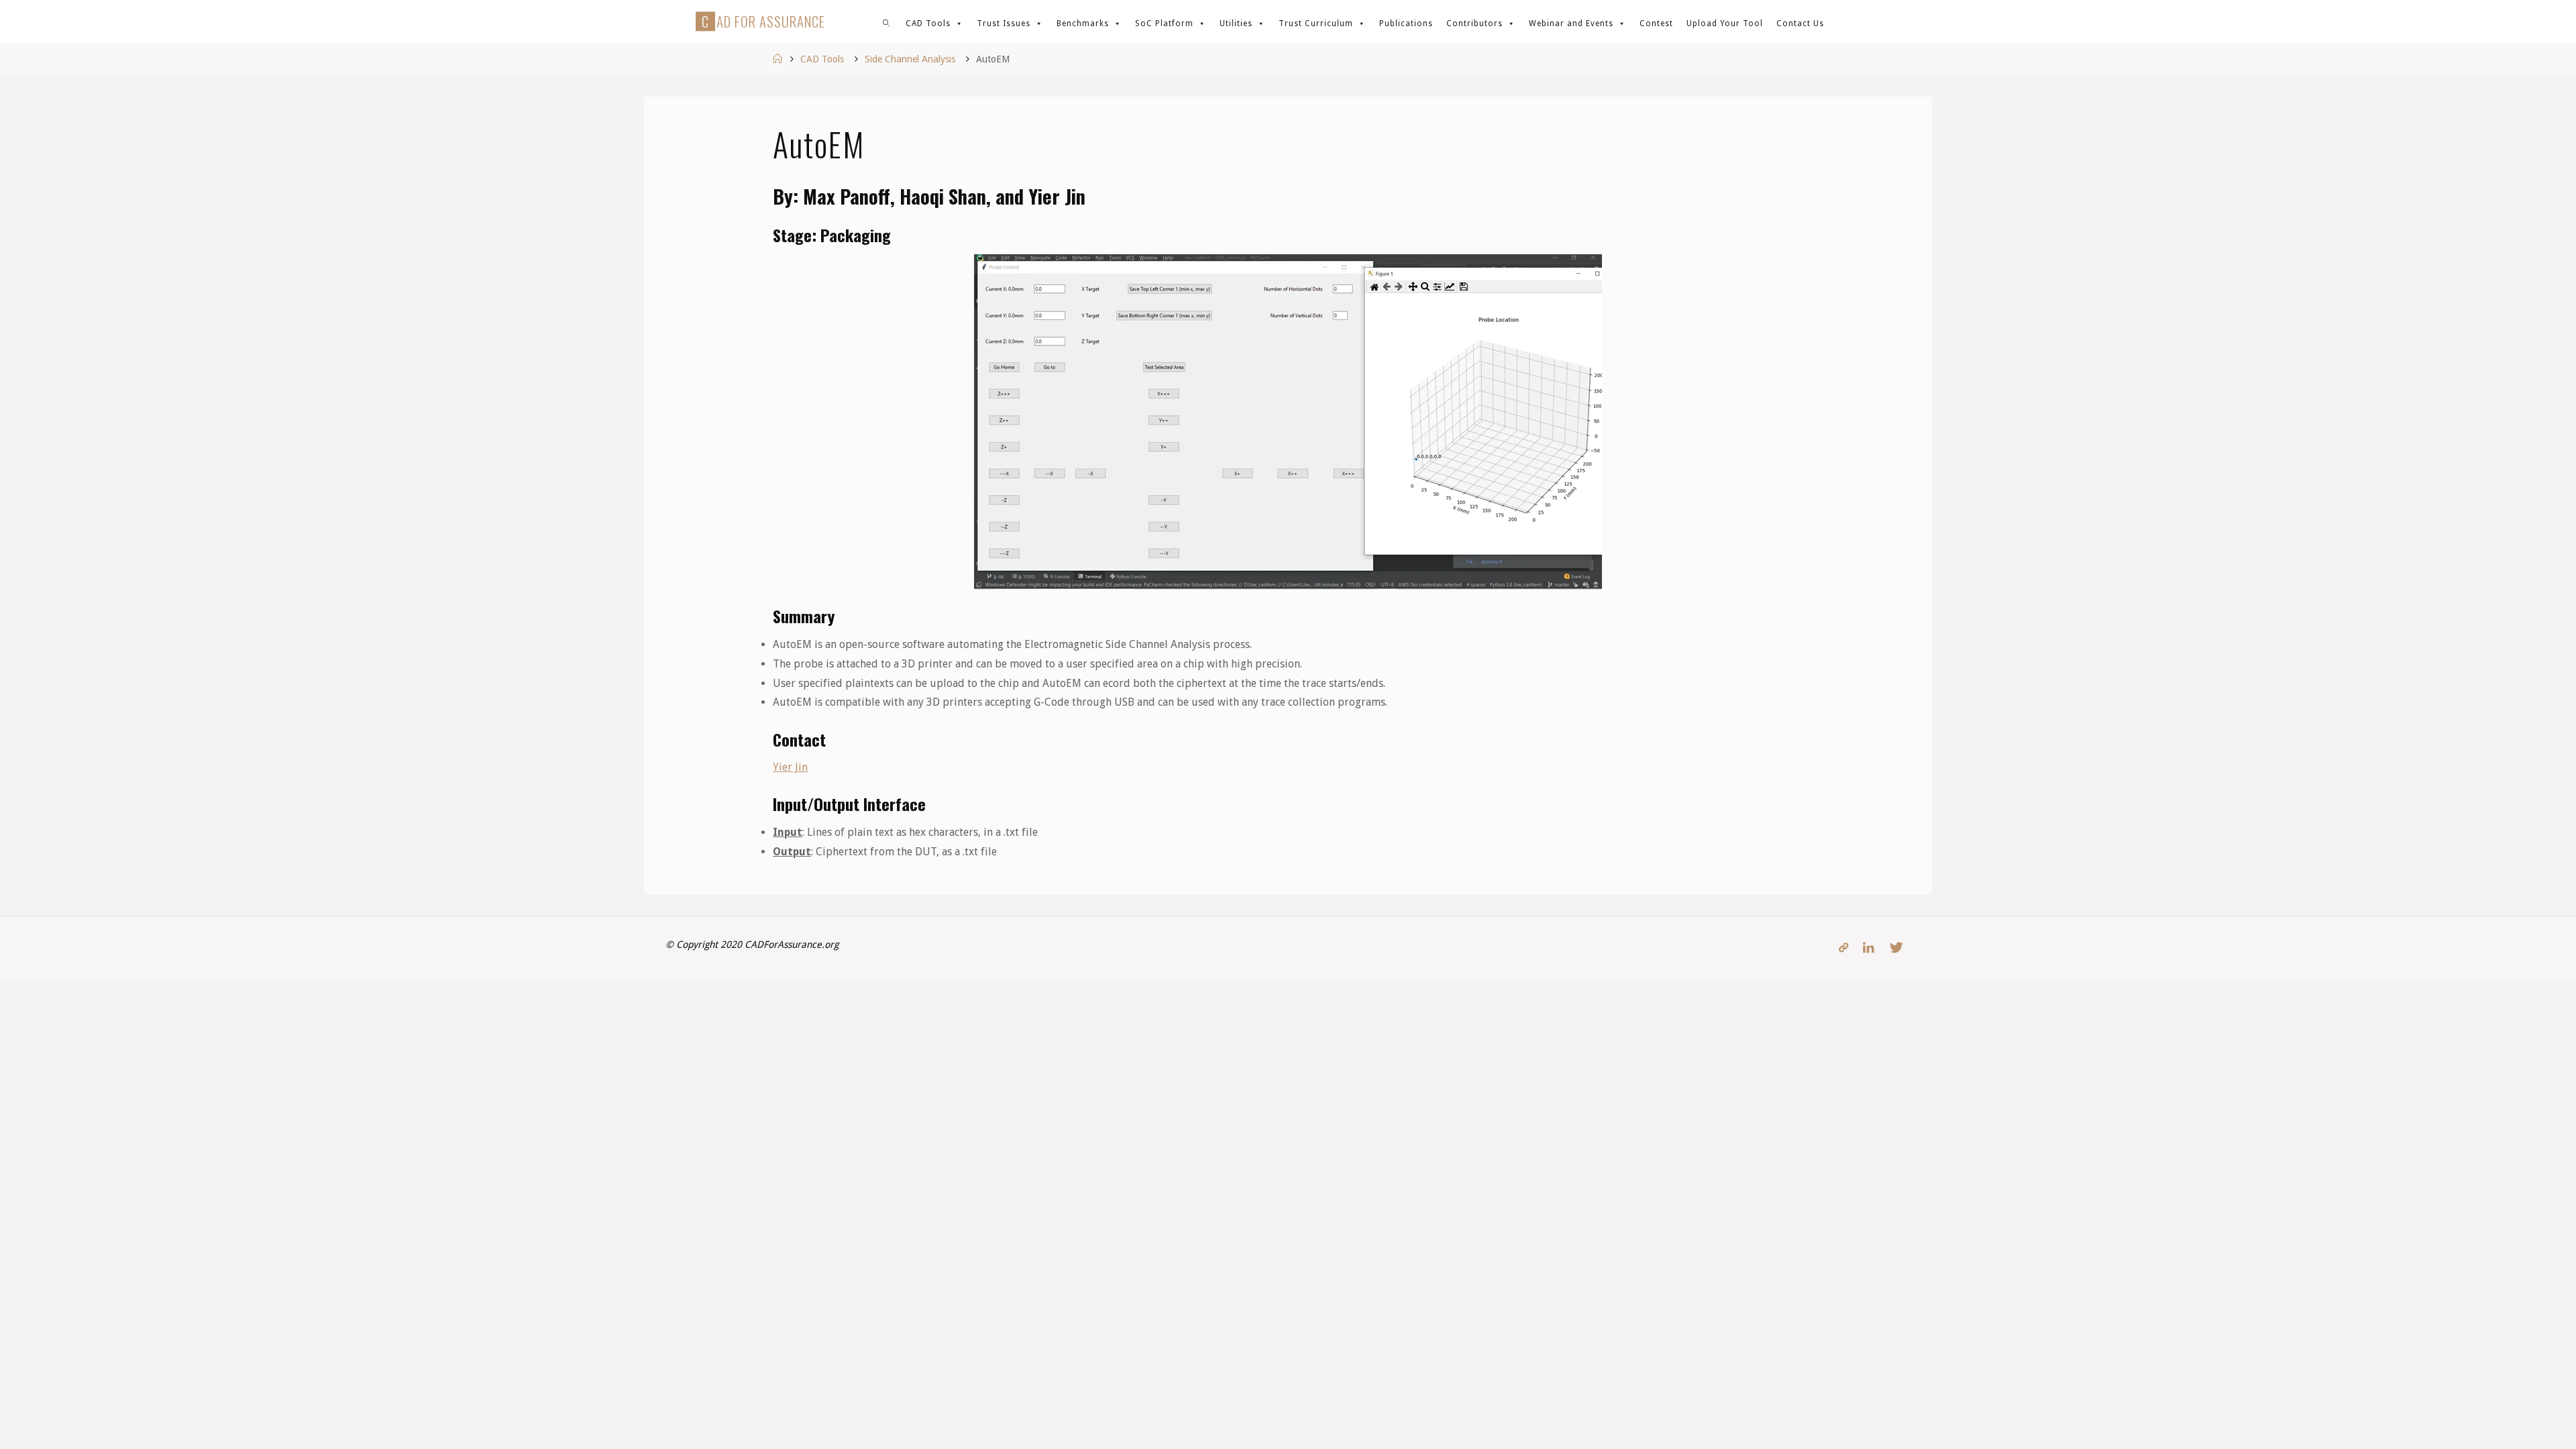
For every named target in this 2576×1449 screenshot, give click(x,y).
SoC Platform (1164, 23)
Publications (1406, 23)
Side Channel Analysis (910, 59)
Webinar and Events (1571, 23)
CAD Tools (928, 23)
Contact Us (1800, 23)
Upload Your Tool (1725, 23)
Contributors (1474, 23)
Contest (1656, 23)
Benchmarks (1083, 23)
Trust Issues (1004, 23)
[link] (887, 21)
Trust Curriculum (1316, 23)
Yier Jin (790, 767)
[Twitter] (1896, 948)
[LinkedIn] (1869, 948)
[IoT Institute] (1843, 948)
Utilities (1236, 23)
